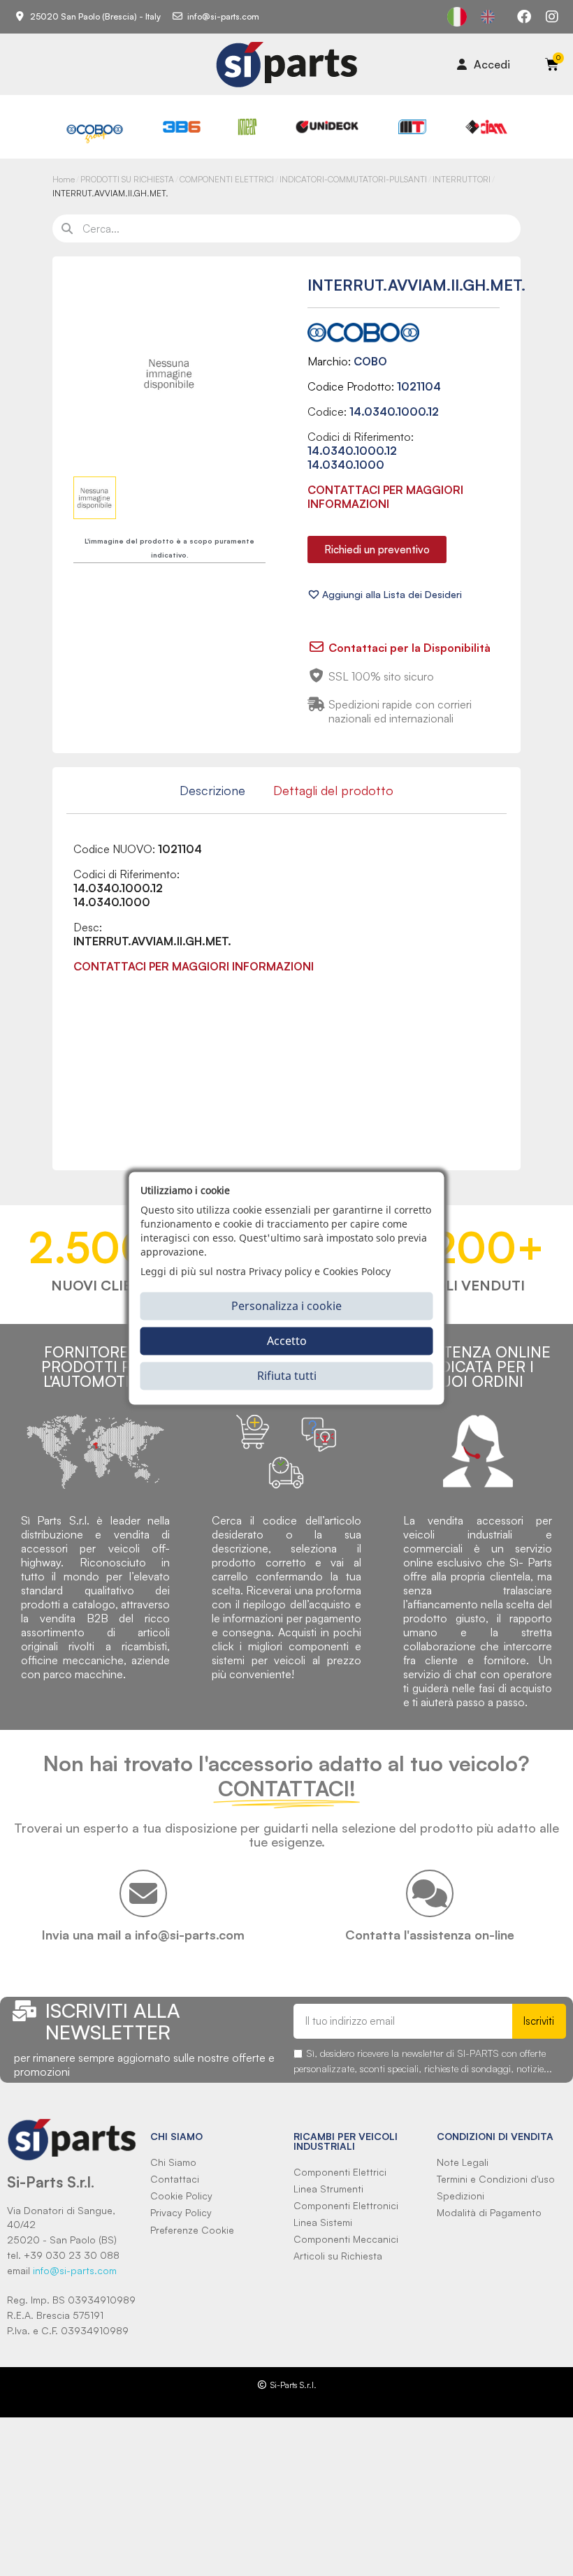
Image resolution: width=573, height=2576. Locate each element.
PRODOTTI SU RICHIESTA (127, 179)
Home (64, 179)
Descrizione (212, 790)
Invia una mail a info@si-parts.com (143, 1935)
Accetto (287, 1341)
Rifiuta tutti (287, 1376)
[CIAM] (486, 127)
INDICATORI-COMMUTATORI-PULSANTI (353, 179)
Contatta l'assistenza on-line (430, 1935)
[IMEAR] (247, 127)
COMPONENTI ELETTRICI (227, 179)
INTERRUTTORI (462, 179)
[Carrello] (552, 64)
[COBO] (95, 133)
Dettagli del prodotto (333, 790)
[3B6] (182, 127)
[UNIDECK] (327, 127)
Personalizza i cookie (286, 1306)
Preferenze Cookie (192, 2230)
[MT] (413, 127)
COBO (370, 361)
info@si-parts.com (75, 2270)
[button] (377, 550)
